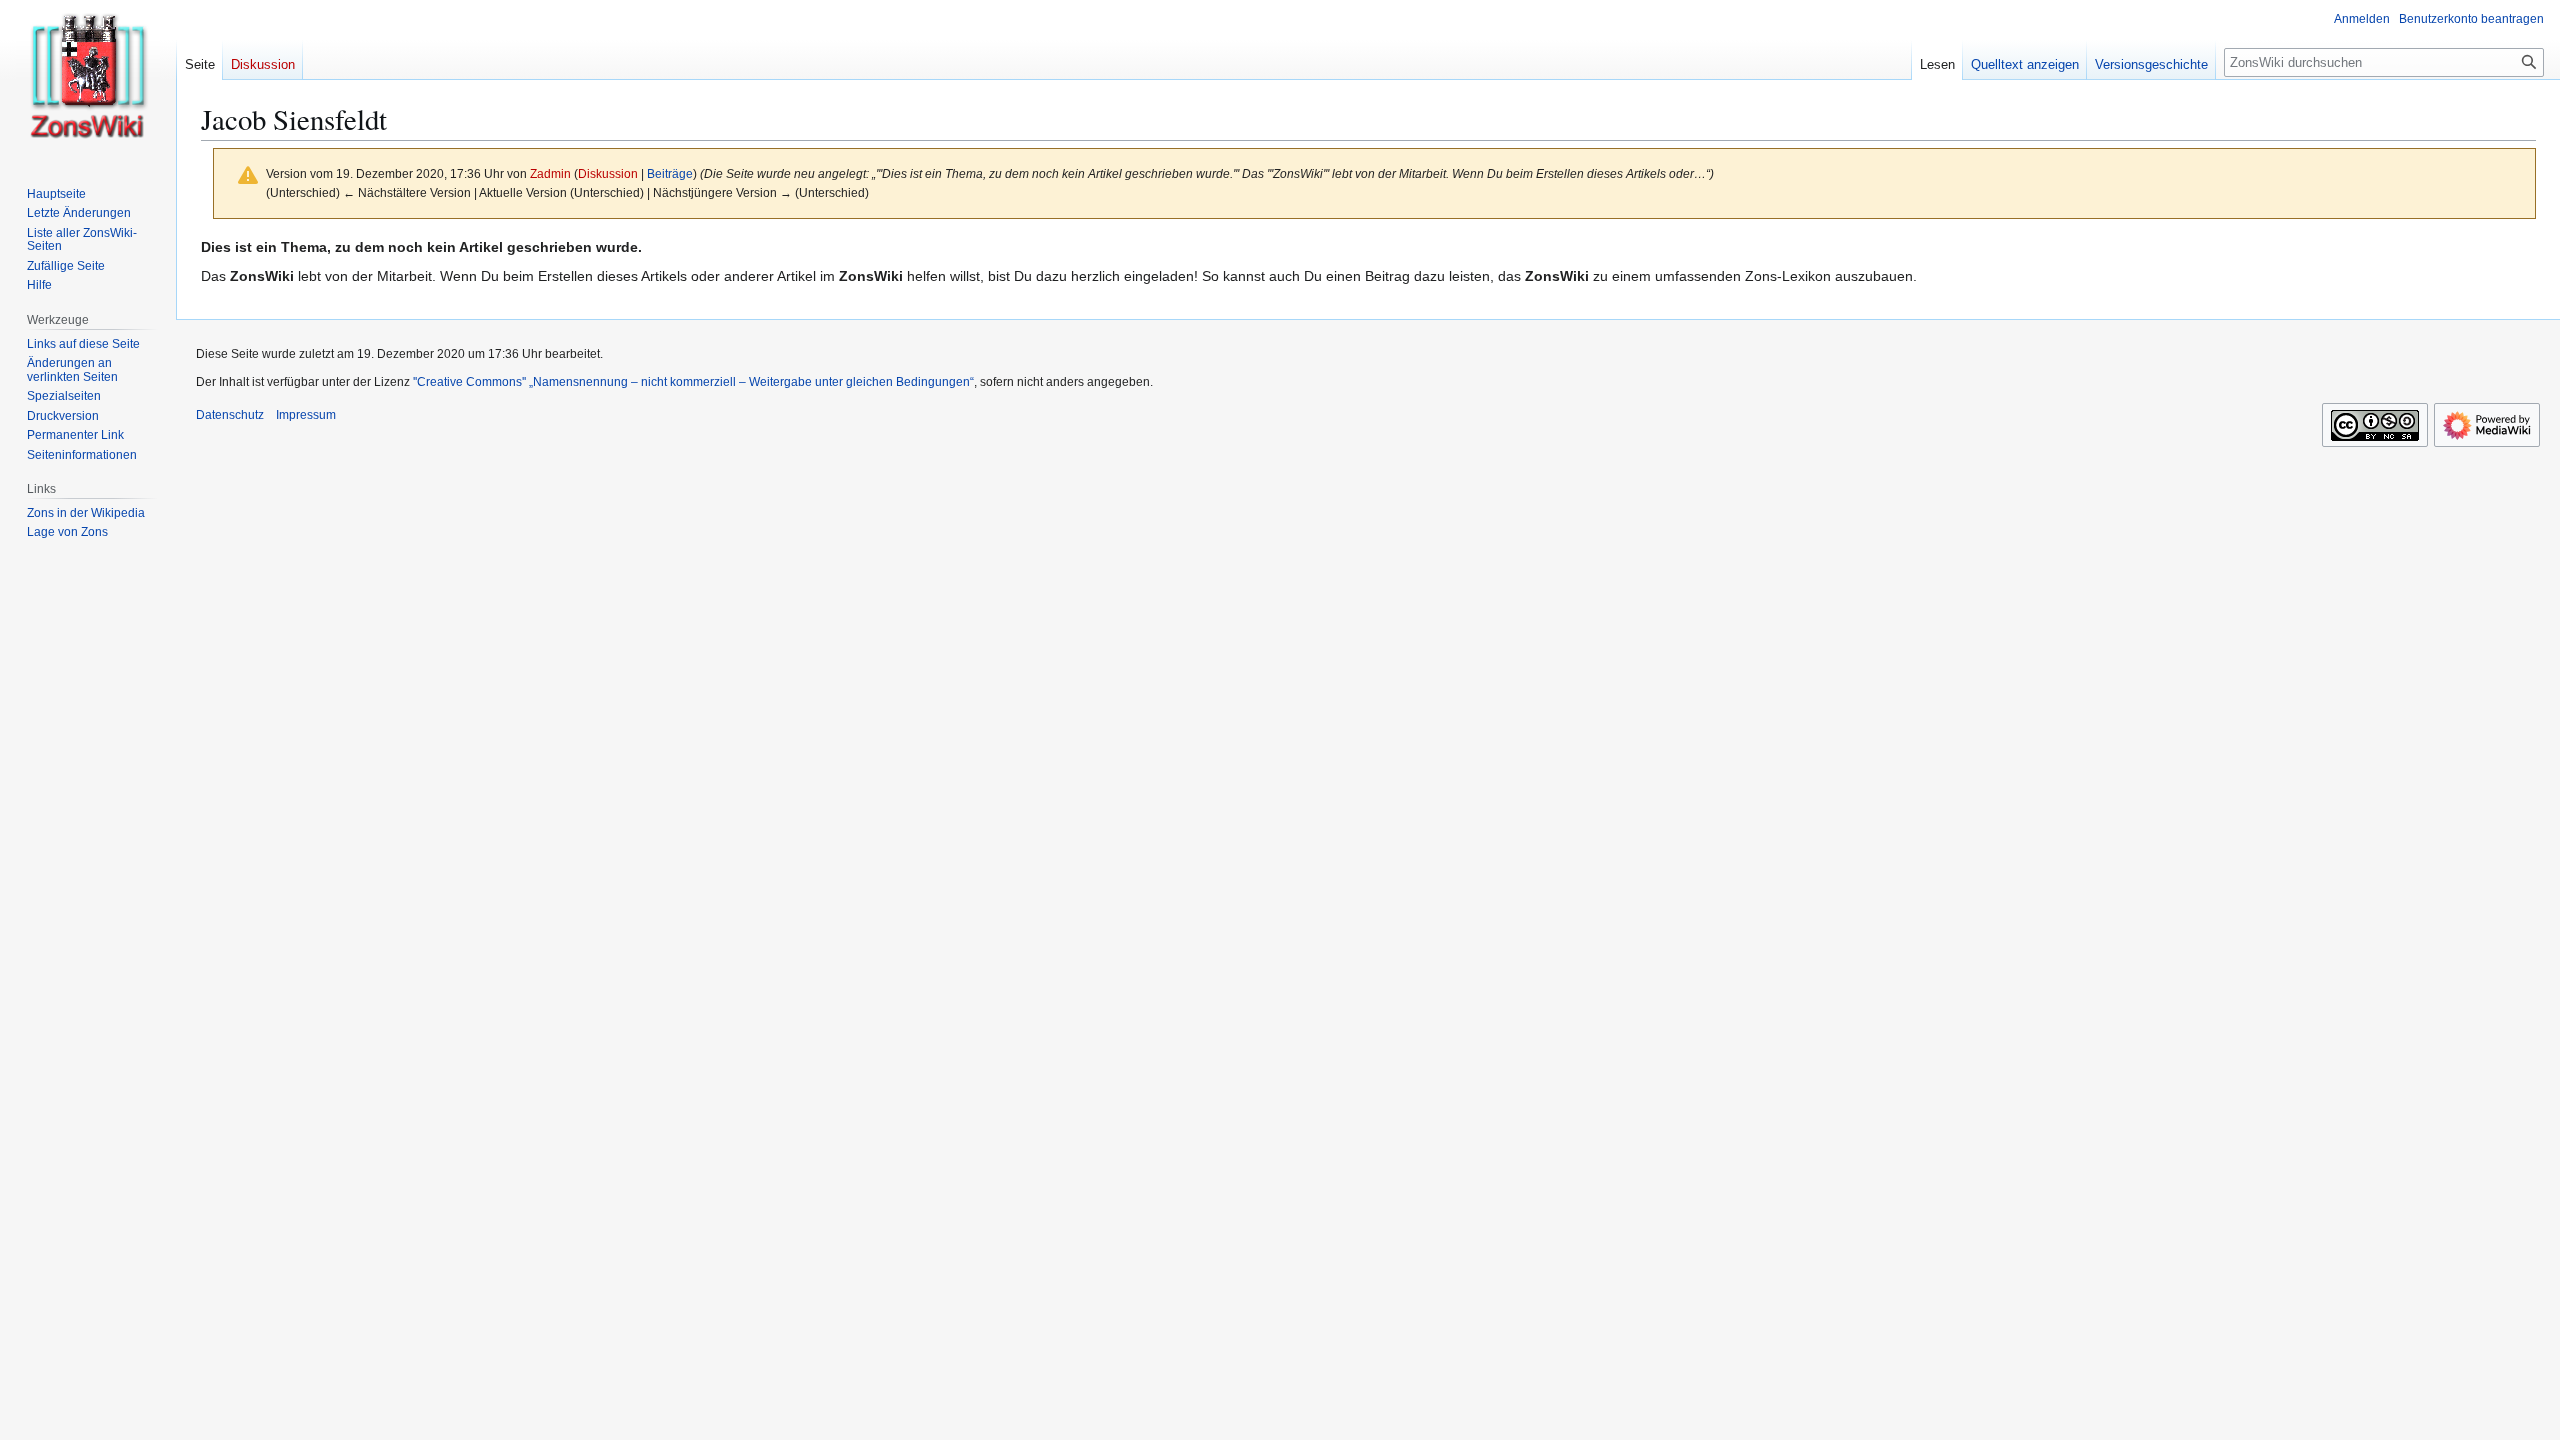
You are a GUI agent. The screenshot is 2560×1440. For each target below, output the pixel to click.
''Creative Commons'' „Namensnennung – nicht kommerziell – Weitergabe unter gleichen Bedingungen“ (693, 382)
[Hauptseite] (88, 80)
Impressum (306, 415)
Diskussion (608, 173)
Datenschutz (230, 415)
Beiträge (670, 173)
